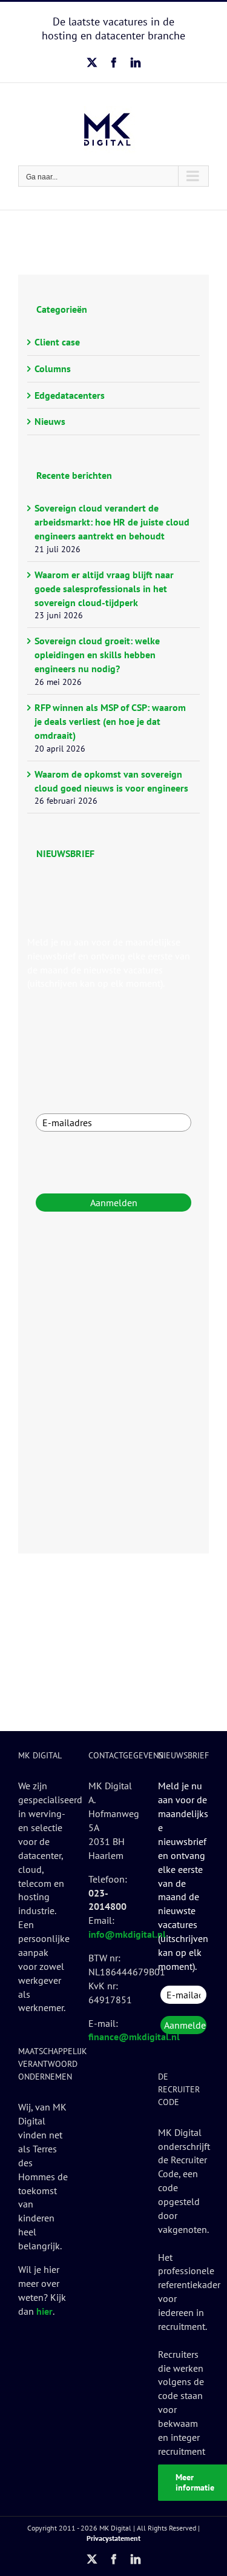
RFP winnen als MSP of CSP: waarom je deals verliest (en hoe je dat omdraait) (110, 721)
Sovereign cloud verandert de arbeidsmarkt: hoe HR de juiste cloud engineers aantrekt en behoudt (112, 522)
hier (44, 2311)
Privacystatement (113, 2538)
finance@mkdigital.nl (134, 2037)
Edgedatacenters (70, 395)
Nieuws (50, 421)
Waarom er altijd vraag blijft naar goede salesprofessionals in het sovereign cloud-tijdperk (104, 589)
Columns (53, 369)
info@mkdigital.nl (127, 1934)
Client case (57, 342)
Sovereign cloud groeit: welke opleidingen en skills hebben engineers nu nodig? (97, 655)
